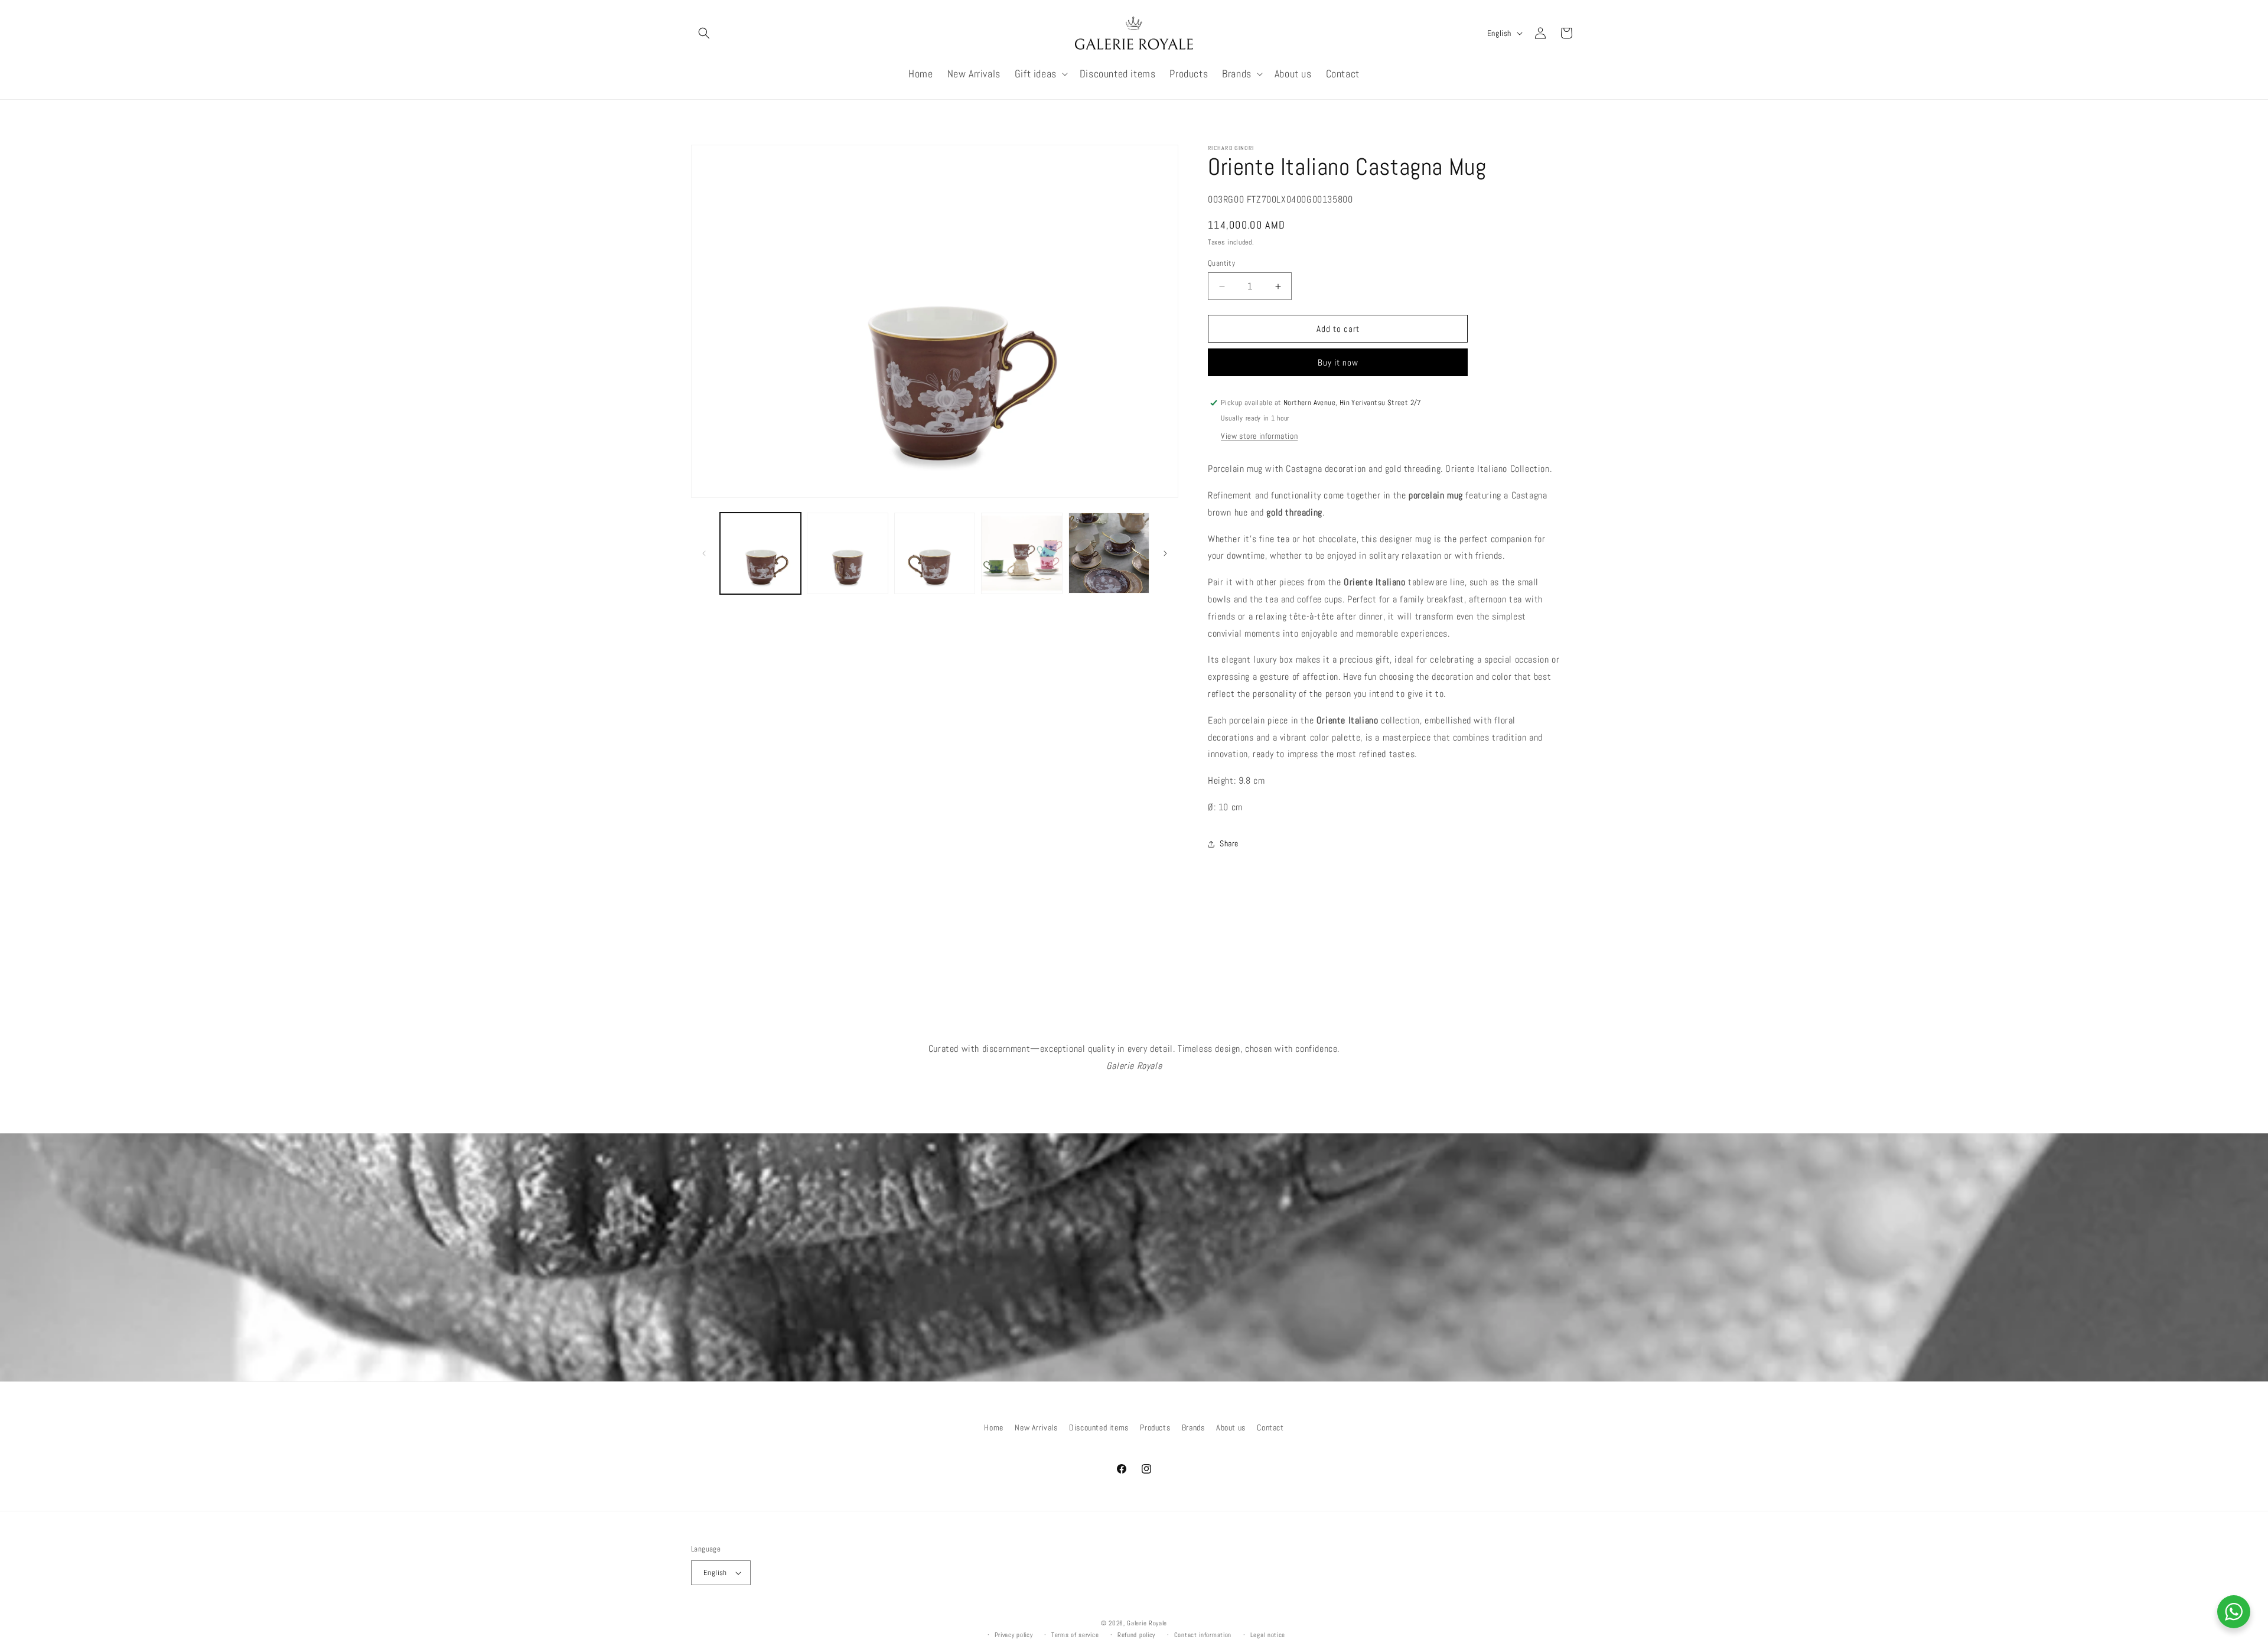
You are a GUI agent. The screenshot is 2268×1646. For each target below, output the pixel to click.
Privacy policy (1014, 1635)
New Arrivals (1036, 1427)
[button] (704, 33)
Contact (1270, 1427)
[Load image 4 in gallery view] (1021, 553)
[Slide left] (704, 553)
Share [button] (1229, 843)
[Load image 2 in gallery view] (847, 553)
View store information (1259, 436)
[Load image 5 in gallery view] (1109, 553)
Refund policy (1136, 1635)
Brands (1193, 1427)
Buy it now (1338, 362)
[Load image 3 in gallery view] (935, 553)
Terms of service (1075, 1635)
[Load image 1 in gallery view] (760, 553)
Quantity (1221, 263)
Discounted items (1099, 1427)
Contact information (1203, 1635)
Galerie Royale (1147, 1623)
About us (1231, 1427)
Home (993, 1427)
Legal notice (1268, 1635)
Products (1155, 1427)
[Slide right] (1165, 553)
